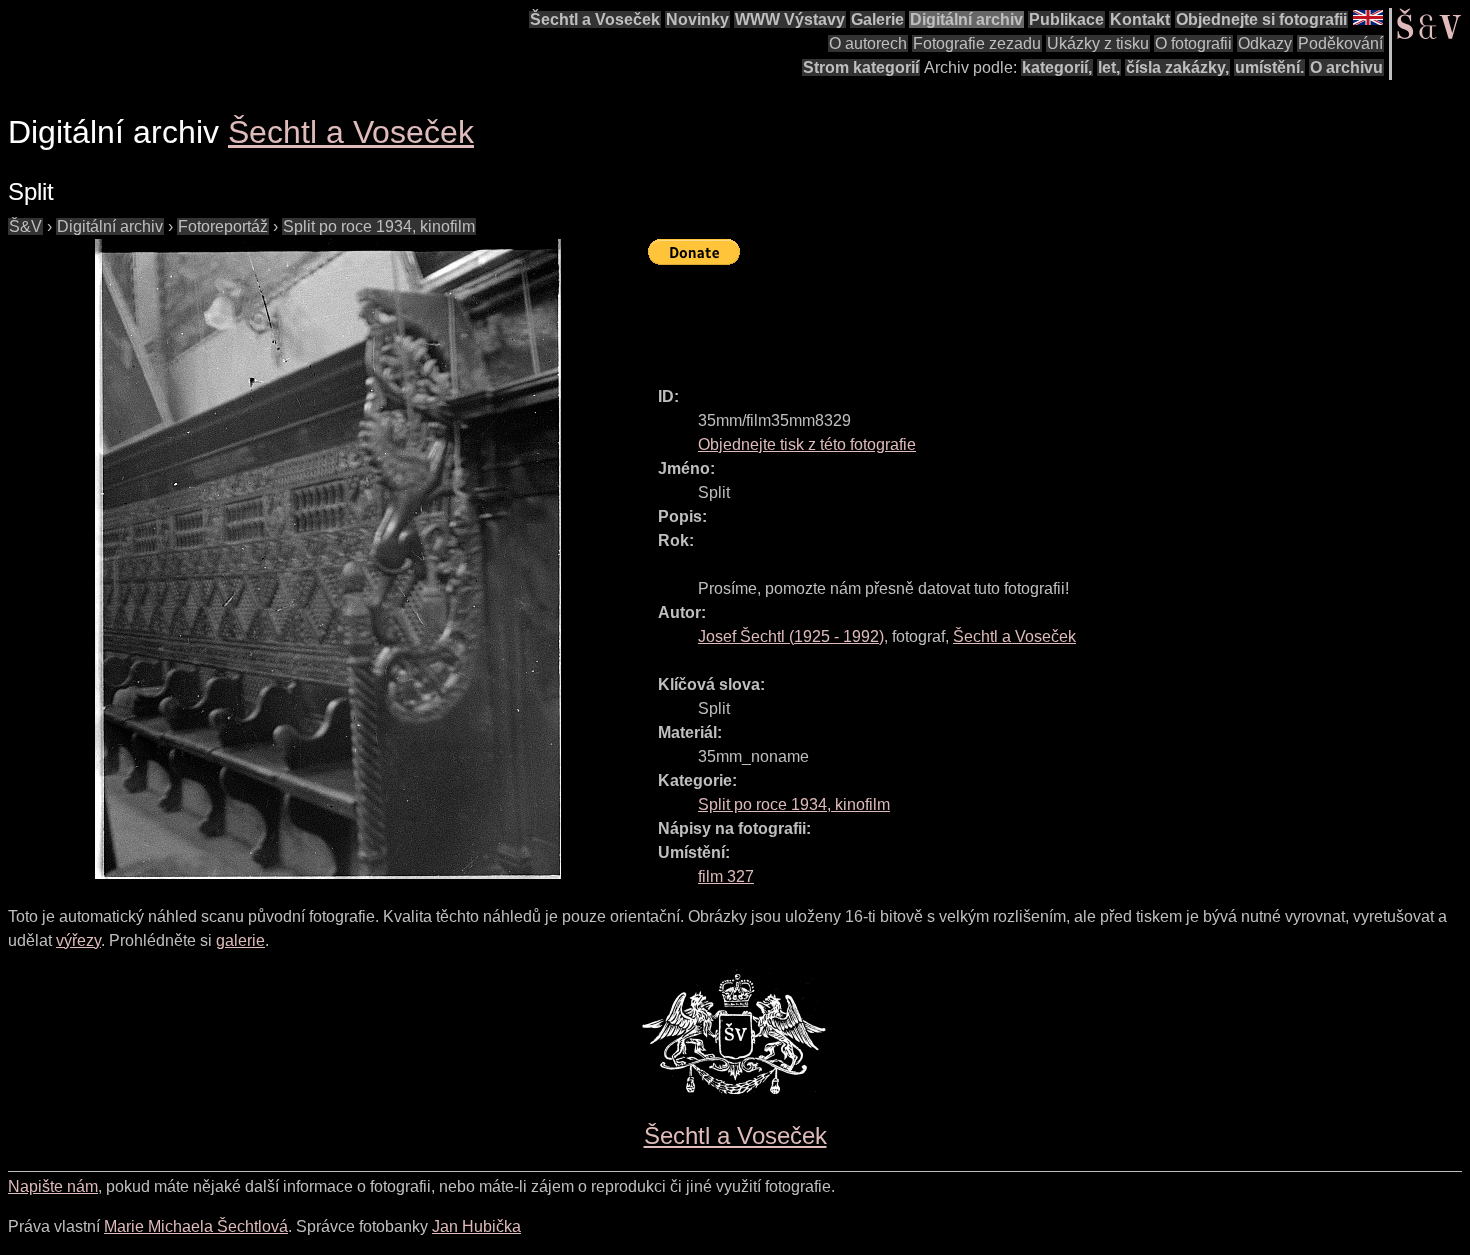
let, (1109, 67)
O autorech (868, 43)
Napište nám (53, 1186)
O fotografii (1193, 43)
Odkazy (1265, 43)
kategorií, (1057, 67)
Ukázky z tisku (1098, 43)
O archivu (1346, 67)
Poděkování (1340, 43)
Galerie (877, 19)
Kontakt (1140, 19)
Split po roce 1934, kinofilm (379, 226)
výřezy (78, 940)
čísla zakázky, (1177, 67)
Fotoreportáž (223, 226)
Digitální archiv (966, 19)
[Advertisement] (1012, 317)
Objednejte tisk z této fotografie (807, 444)
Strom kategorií (861, 67)
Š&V (25, 226)
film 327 (726, 876)
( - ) (791, 636)
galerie (240, 940)
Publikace (1066, 19)
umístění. (1269, 67)
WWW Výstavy (790, 19)
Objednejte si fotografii (1261, 19)
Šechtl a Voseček (595, 19)
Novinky (697, 19)
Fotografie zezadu (977, 43)
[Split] (328, 559)
